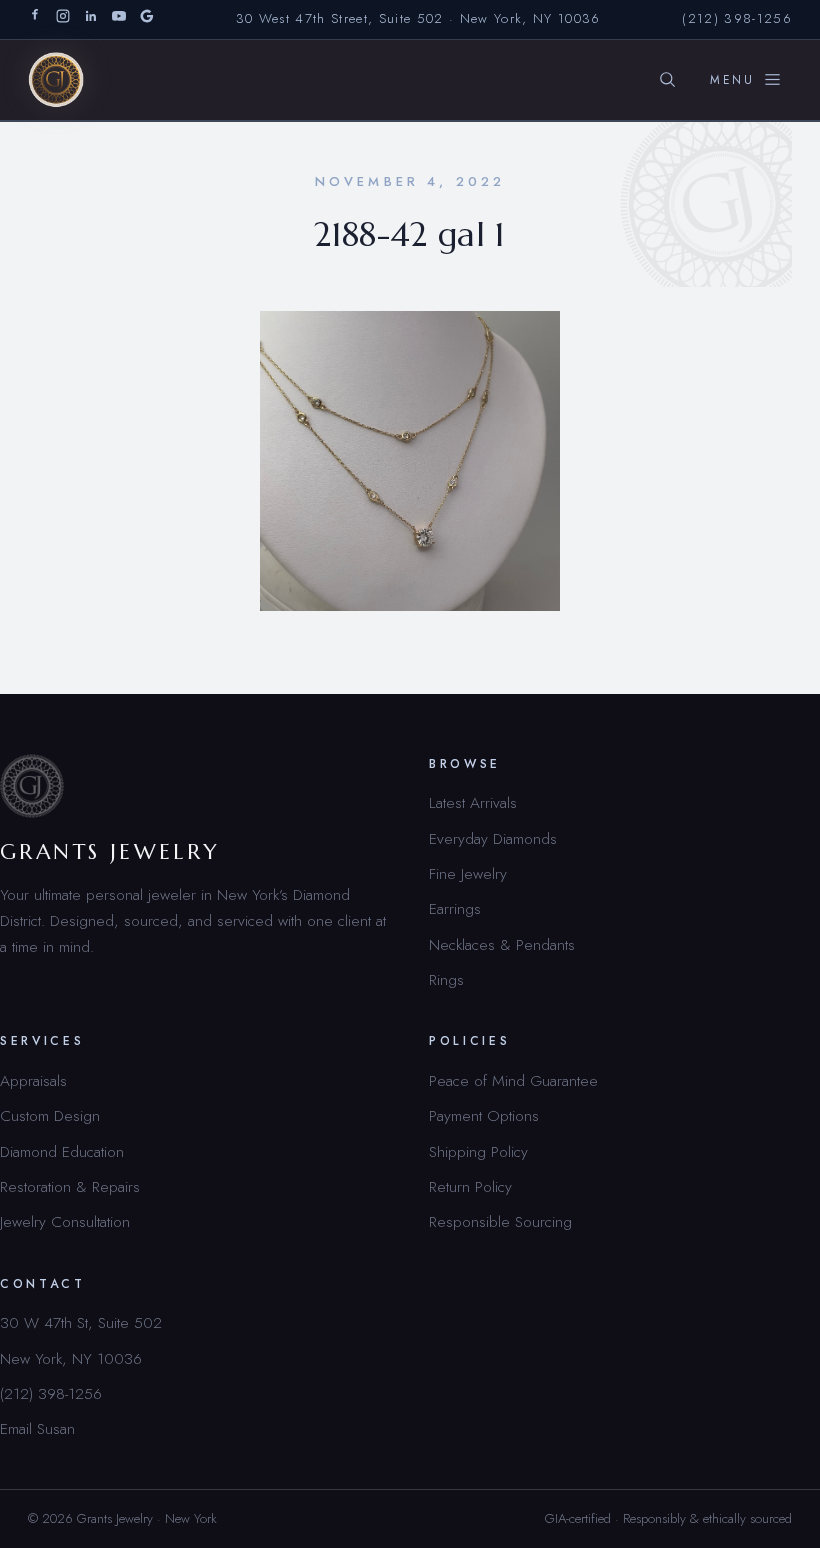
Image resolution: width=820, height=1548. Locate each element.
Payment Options (484, 1115)
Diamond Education (62, 1151)
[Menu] (746, 80)
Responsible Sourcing (500, 1221)
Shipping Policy (478, 1151)
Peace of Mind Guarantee (513, 1080)
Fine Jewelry (468, 873)
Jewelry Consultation (65, 1221)
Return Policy (470, 1186)
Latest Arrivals (473, 802)
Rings (446, 979)
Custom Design (50, 1115)
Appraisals (33, 1080)
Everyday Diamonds (493, 838)
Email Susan (37, 1428)
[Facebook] (35, 19)
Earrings (455, 908)
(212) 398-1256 (737, 18)
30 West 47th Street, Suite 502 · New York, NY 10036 (418, 18)
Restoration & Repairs (70, 1186)
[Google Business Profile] (147, 19)
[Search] (667, 80)
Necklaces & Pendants (502, 944)
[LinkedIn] (91, 19)
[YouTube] (119, 19)
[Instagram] (63, 19)
